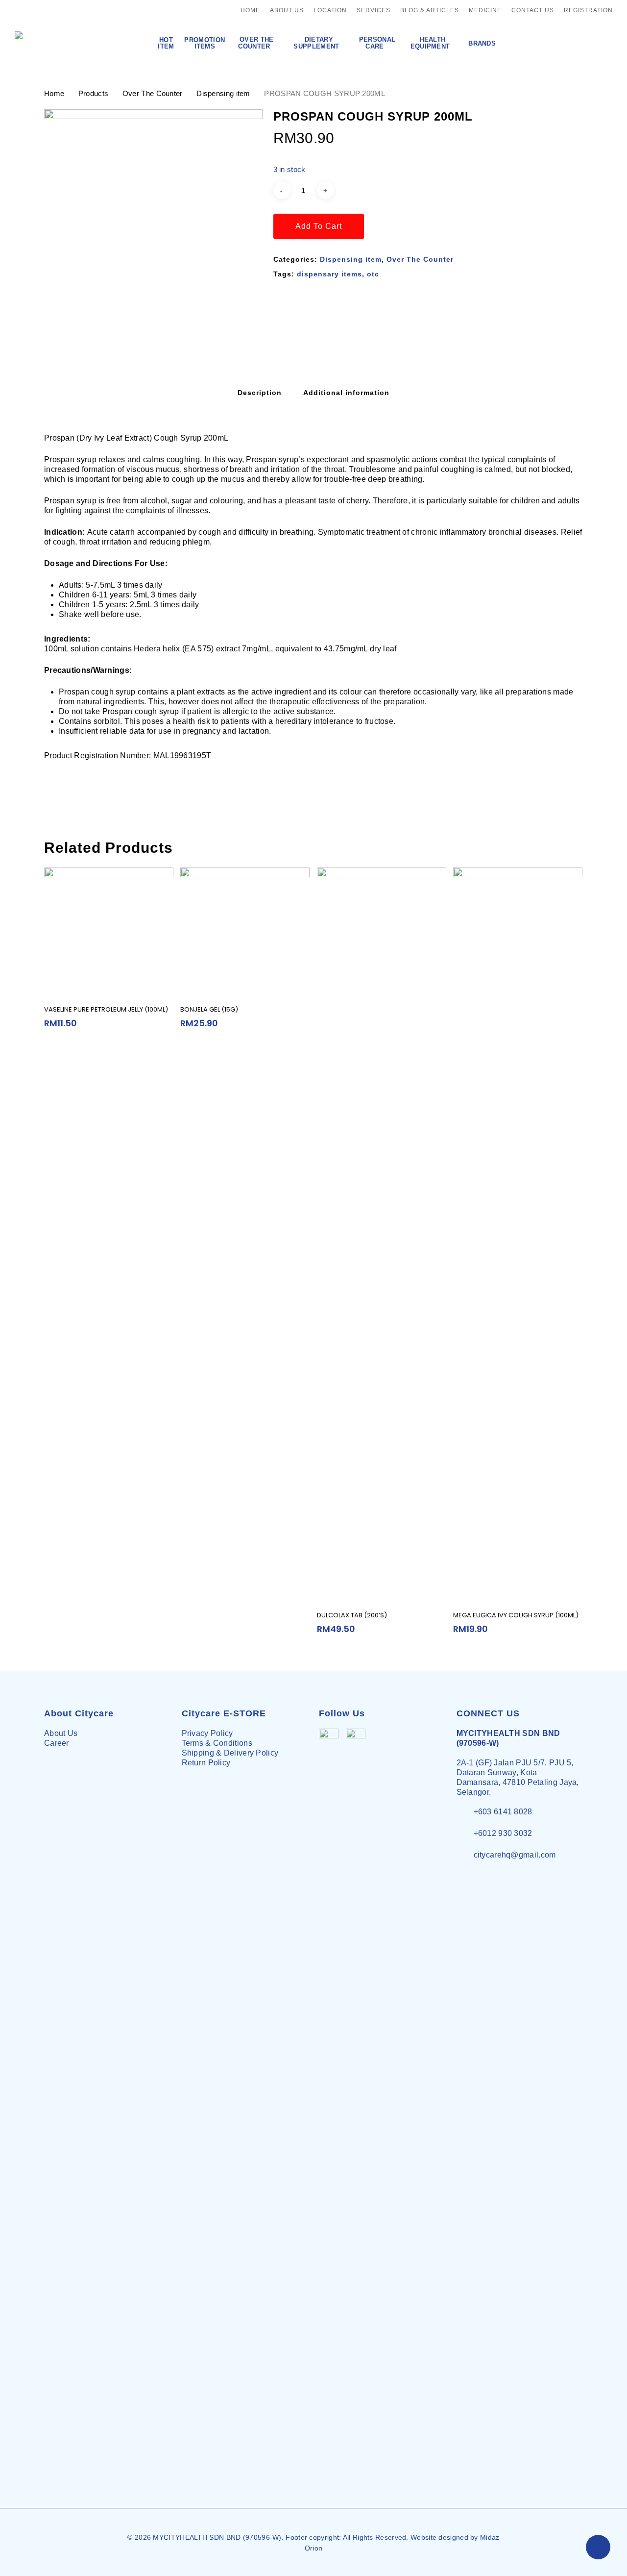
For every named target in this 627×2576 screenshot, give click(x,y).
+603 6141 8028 (503, 1812)
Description (260, 393)
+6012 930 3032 (503, 1833)
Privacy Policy (207, 1733)
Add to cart (319, 226)
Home (54, 94)
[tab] (260, 393)
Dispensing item (223, 94)
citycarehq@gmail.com (515, 1855)
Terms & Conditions (217, 1743)
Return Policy (206, 1763)
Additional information (346, 393)
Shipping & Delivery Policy (230, 1753)
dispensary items (329, 274)
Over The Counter (153, 94)
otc (373, 274)
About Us (61, 1733)
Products (93, 94)
